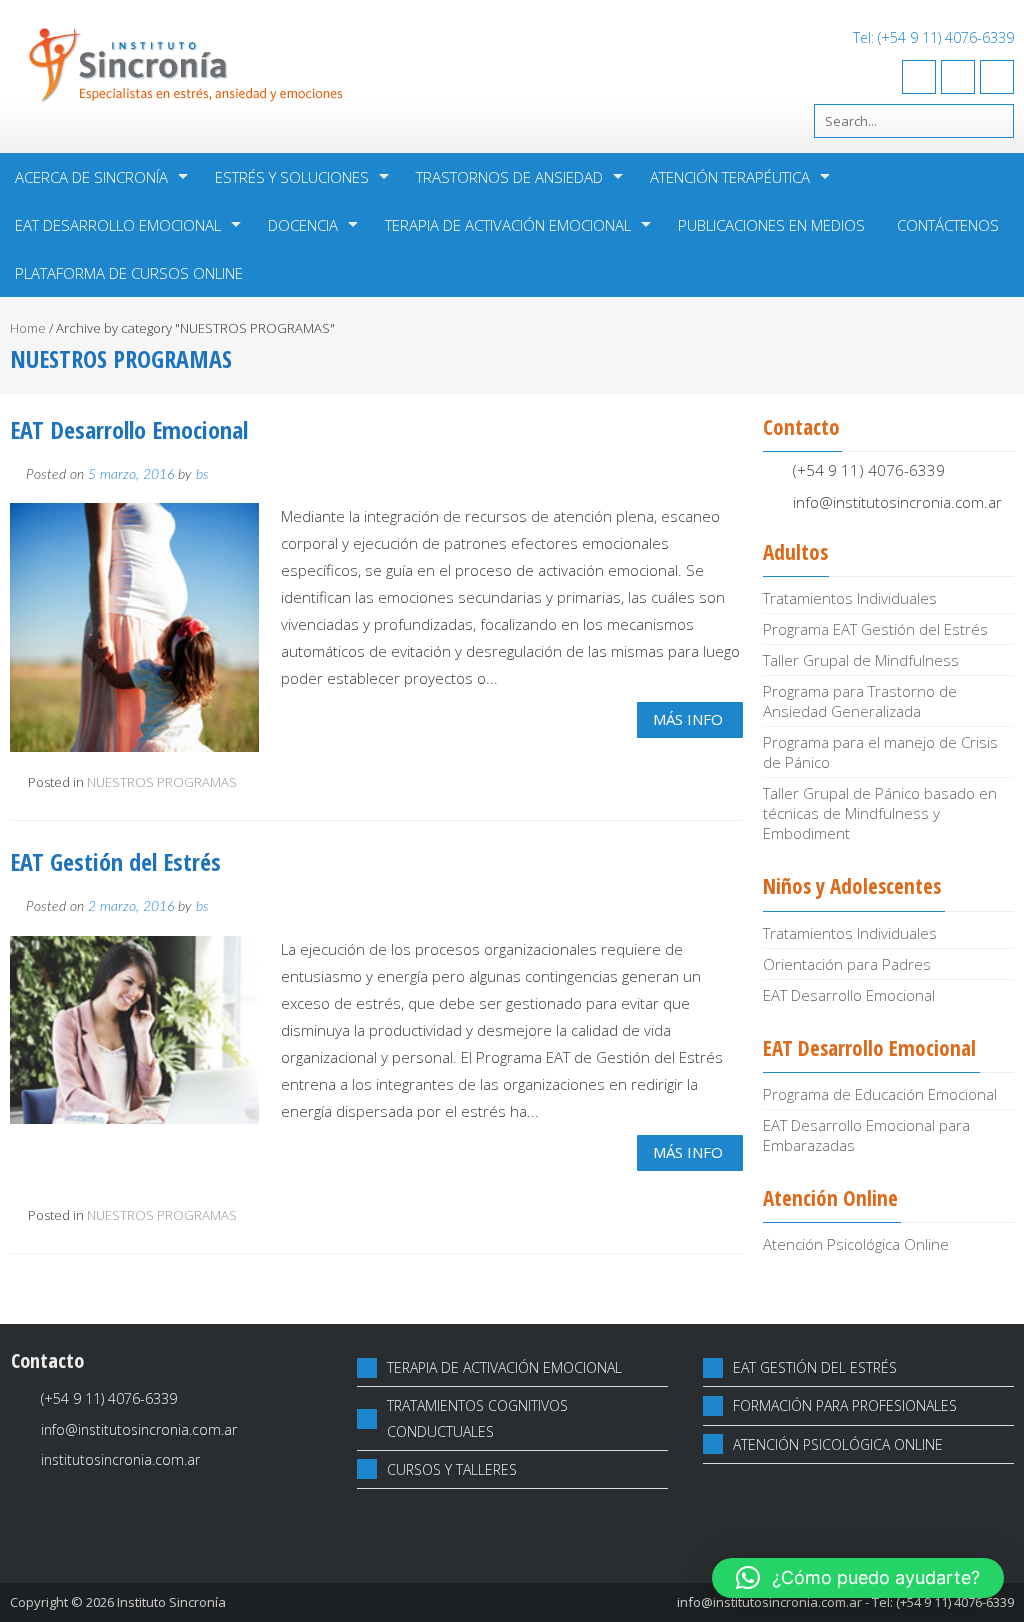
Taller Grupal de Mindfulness (861, 660)
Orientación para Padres (847, 964)
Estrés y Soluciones (292, 177)
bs (202, 475)
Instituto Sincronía (171, 1602)
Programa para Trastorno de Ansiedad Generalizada (860, 701)
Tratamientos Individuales (850, 598)
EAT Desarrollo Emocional (118, 225)
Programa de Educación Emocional (880, 1094)
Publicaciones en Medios (771, 225)
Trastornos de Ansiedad (509, 177)
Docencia (303, 225)
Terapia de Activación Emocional (508, 225)
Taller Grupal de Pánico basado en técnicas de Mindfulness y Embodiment (880, 813)
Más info (688, 719)
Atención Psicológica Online (856, 1244)
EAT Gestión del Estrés (115, 861)
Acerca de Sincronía (91, 177)
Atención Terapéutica (730, 177)
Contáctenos (948, 225)
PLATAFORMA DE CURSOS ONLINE (129, 273)
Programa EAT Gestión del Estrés (875, 629)
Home (28, 328)
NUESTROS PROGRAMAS (162, 782)
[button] (858, 1578)
